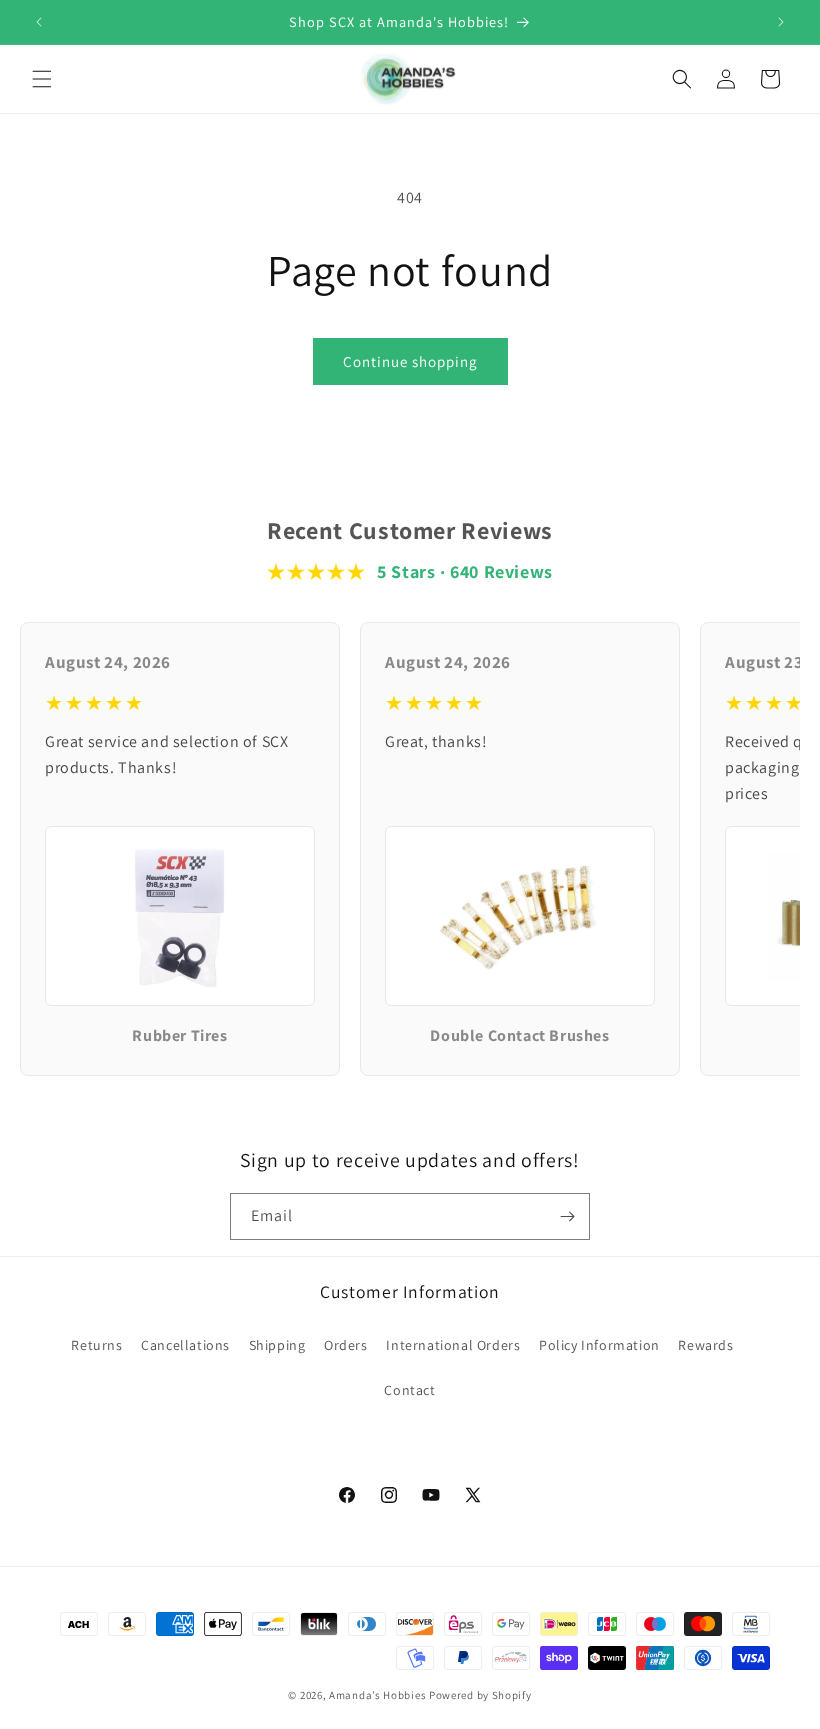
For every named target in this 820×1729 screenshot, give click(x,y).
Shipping (277, 1345)
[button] (42, 79)
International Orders (453, 1345)
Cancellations (185, 1345)
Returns (96, 1345)
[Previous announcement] (39, 22)
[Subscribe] (567, 1216)
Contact (409, 1390)
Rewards (705, 1345)
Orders (346, 1345)
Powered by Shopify (480, 1695)
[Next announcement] (781, 22)
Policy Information (599, 1345)
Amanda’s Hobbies (377, 1695)
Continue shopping (410, 361)
